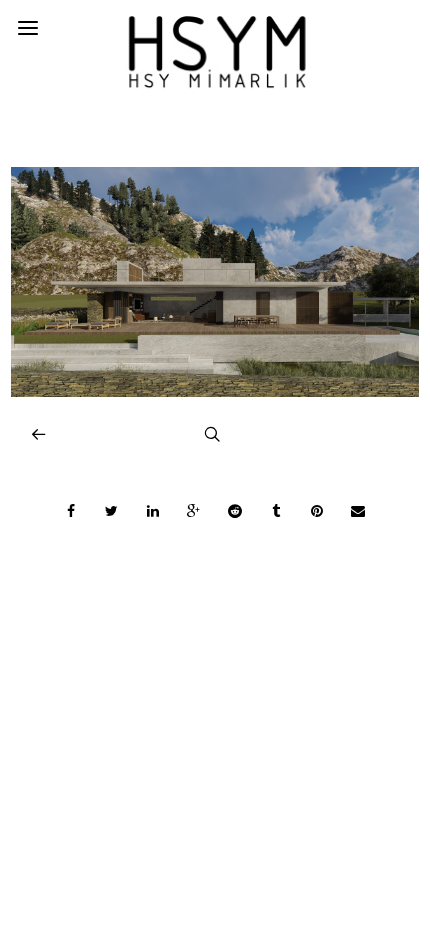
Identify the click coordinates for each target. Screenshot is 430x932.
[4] (215, 391)
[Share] (71, 511)
